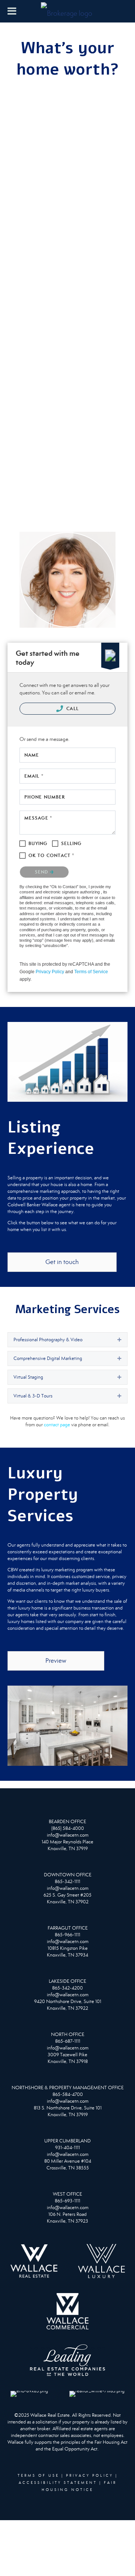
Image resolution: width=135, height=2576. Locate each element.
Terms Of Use (38, 2476)
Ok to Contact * (52, 855)
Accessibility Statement (58, 2483)
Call (72, 708)
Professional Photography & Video (48, 1340)
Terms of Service (91, 972)
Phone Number (45, 797)
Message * (38, 818)
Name (32, 755)
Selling (71, 843)
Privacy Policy (50, 972)
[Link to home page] (67, 11)
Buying (38, 843)
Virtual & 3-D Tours (33, 1396)
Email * (34, 776)
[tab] (67, 1340)
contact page (57, 1425)
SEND (42, 872)
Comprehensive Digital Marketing (48, 1358)
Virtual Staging (28, 1377)
